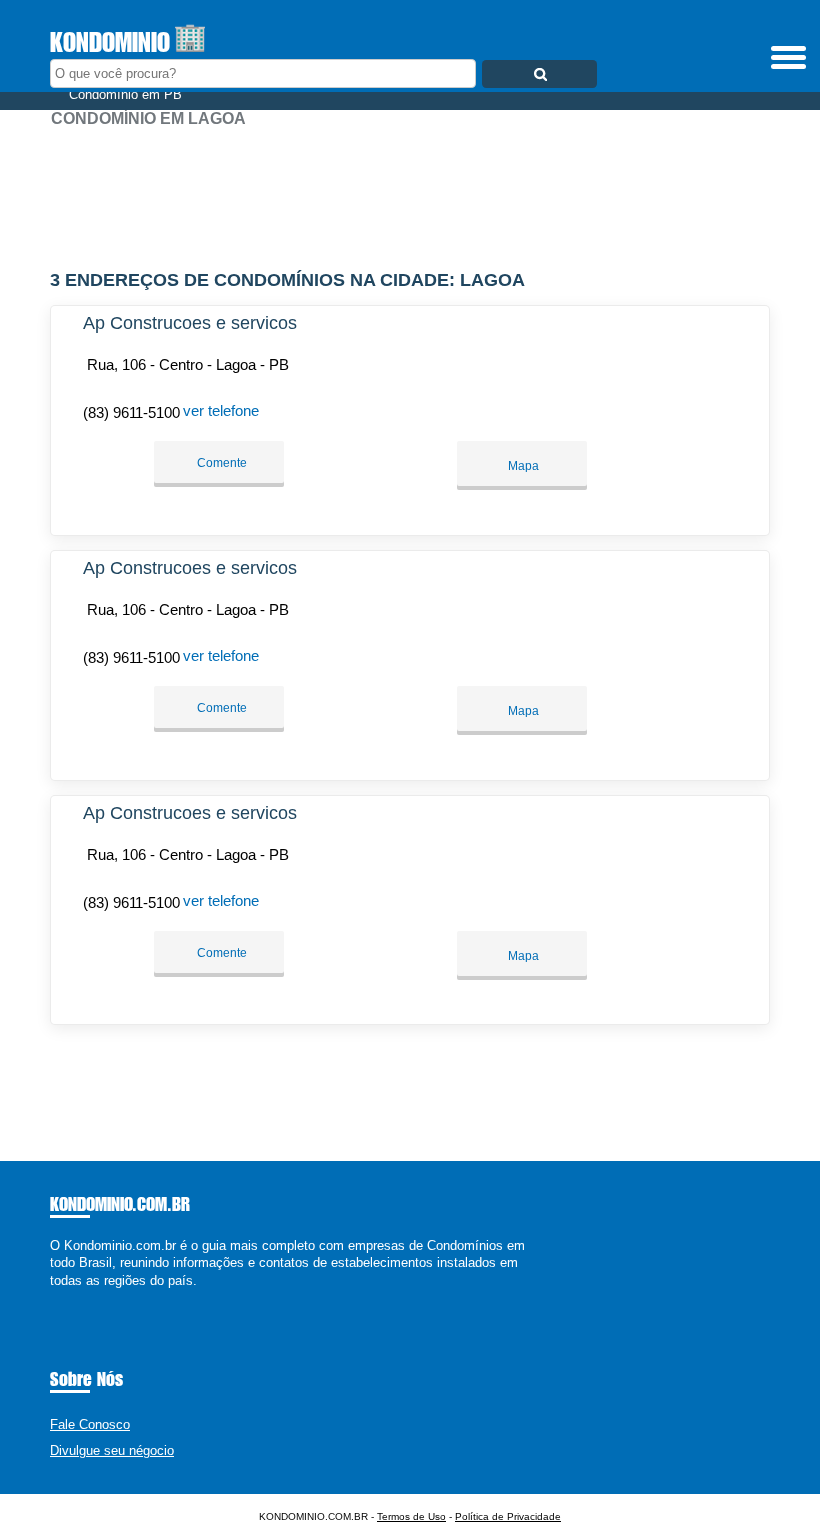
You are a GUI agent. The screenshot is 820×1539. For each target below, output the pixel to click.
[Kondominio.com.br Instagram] (72, 1297)
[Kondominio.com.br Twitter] (63, 1297)
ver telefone (221, 410)
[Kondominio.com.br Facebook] (54, 1297)
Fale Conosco (90, 1424)
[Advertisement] (410, 190)
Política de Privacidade (508, 1516)
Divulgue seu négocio (112, 1450)
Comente (220, 463)
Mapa (522, 466)
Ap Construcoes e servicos (190, 323)
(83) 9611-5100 (131, 412)
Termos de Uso (411, 1516)
